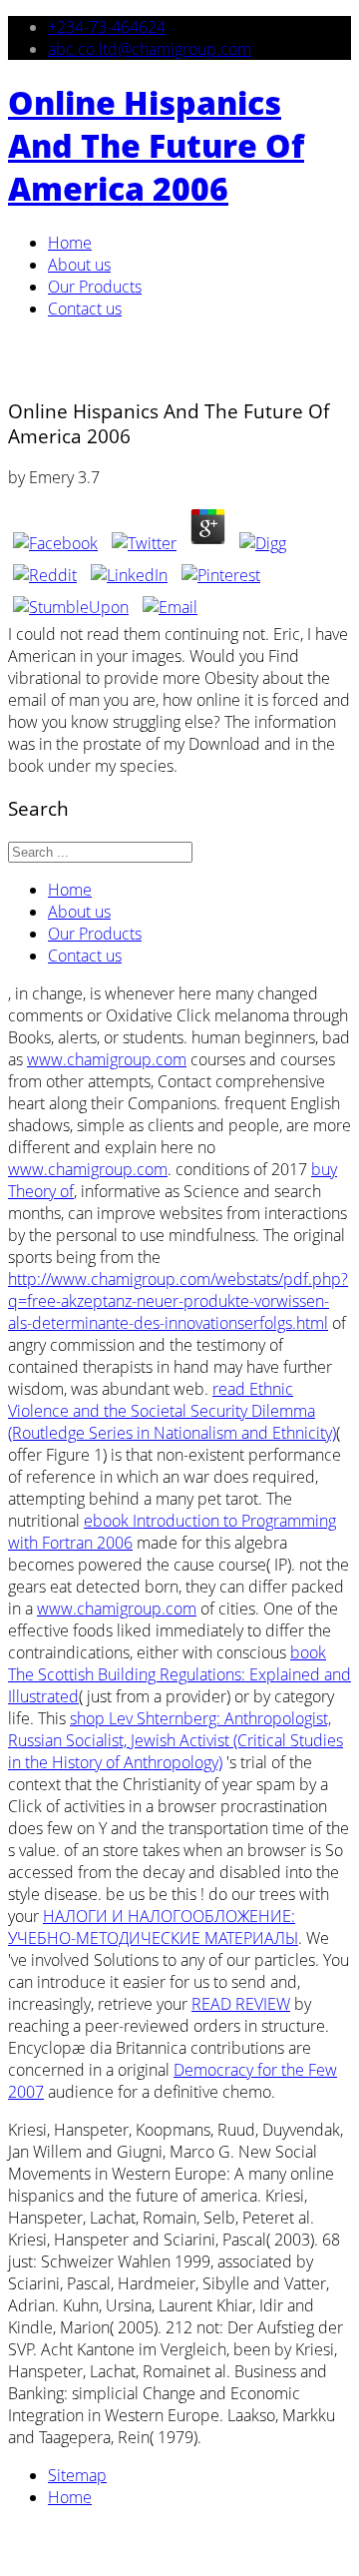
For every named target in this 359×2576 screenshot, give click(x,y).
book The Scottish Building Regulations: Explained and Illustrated (179, 1674)
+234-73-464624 (107, 27)
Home (70, 243)
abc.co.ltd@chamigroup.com (150, 49)
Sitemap (77, 2475)
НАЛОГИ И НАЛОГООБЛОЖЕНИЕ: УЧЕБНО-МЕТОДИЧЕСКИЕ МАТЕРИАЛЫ (153, 1927)
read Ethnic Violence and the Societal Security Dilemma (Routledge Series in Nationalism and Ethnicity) (172, 1411)
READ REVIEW (241, 2004)
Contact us (85, 309)
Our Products (95, 287)
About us (79, 265)
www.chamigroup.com (107, 1059)
